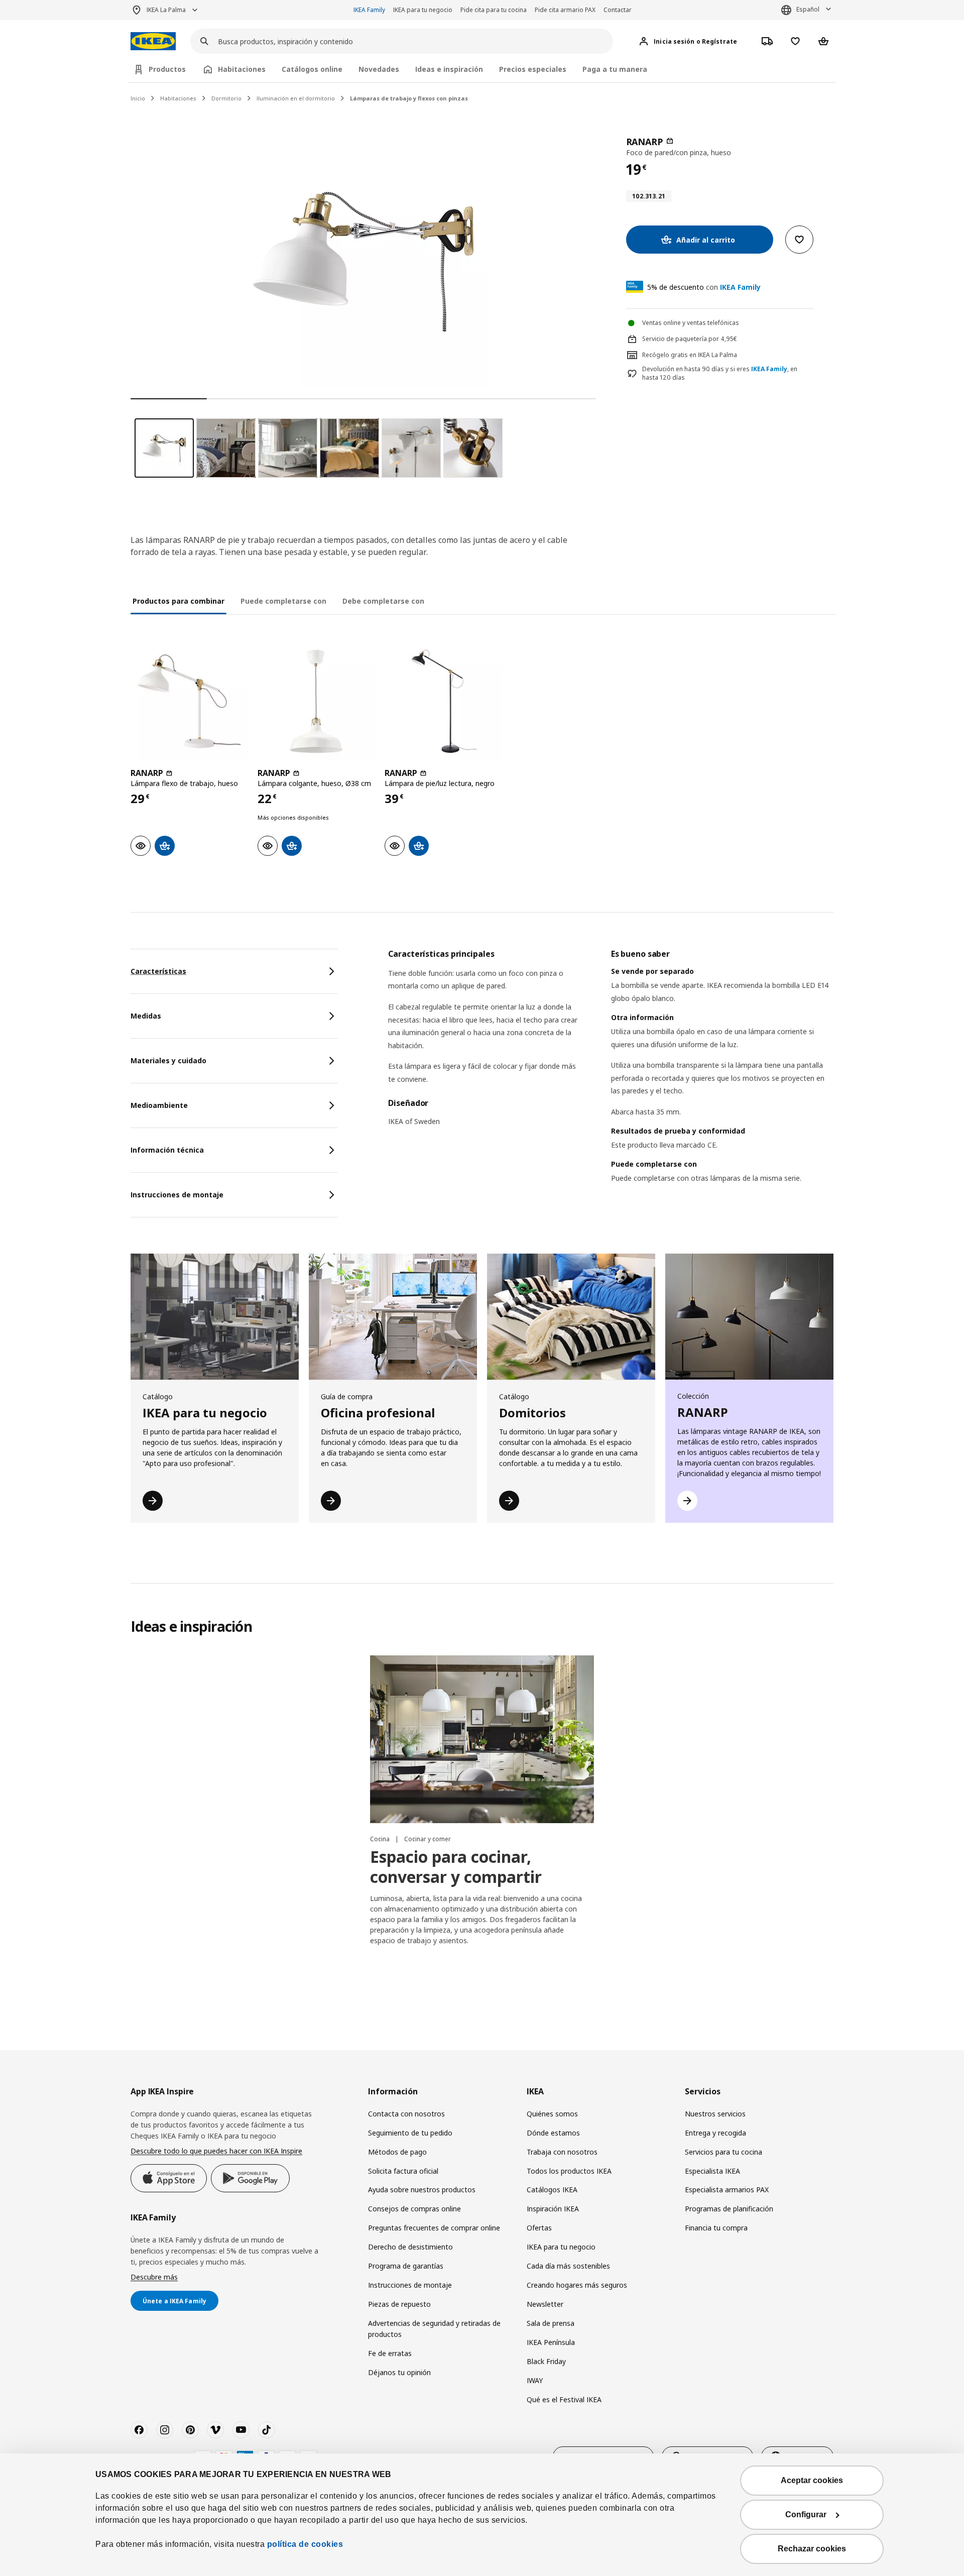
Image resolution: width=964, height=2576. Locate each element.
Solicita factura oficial (403, 2171)
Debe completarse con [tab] (383, 601)
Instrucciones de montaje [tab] (177, 1195)
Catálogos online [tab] (312, 69)
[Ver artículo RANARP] (189, 701)
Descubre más (154, 2277)
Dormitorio (226, 98)
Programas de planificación (729, 2209)
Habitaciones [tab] (242, 69)
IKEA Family (369, 10)
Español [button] (808, 9)
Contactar (618, 10)
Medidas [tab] (146, 1016)
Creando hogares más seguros (577, 2285)
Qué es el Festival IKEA (564, 2399)
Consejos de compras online (414, 2209)
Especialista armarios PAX (727, 2190)
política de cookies (305, 2544)
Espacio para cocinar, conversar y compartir (456, 1867)
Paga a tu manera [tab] (615, 69)
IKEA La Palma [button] (166, 10)
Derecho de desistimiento (410, 2247)
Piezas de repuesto (399, 2304)
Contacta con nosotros (406, 2114)
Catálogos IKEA (552, 2190)
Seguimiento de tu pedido (410, 2133)
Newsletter (545, 2304)
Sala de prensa (551, 2323)
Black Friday (546, 2361)
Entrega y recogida (715, 2133)
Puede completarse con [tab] (283, 601)
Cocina (381, 1839)
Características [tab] (158, 971)
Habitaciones (178, 98)
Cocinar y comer (428, 1839)
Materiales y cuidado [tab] (168, 1060)
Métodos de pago (397, 2152)
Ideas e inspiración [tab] (449, 69)
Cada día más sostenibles (568, 2266)
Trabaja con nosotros (562, 2152)
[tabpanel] (611, 1079)
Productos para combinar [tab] (178, 601)
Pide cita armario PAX (565, 10)
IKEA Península (551, 2342)
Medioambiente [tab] (159, 1105)
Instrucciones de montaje (410, 2285)
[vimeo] (215, 2430)
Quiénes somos (552, 2114)
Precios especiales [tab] (533, 69)
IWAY (535, 2380)
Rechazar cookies (812, 2549)
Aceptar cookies (812, 2480)
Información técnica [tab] (167, 1150)
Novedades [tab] (379, 69)
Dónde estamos (553, 2133)
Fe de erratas (390, 2353)
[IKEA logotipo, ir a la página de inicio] (153, 41)
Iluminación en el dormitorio (296, 98)
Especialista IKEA (712, 2171)
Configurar (806, 2514)
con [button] (704, 287)
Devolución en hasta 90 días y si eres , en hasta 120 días (720, 373)
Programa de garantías (406, 2266)
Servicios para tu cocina (724, 2152)
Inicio (138, 98)
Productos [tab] (167, 69)
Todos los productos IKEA (569, 2171)
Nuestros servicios (715, 2114)
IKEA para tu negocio (423, 10)
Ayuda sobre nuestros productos (422, 2190)
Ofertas (539, 2228)
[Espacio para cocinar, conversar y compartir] (482, 1739)
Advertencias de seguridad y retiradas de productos (434, 2329)
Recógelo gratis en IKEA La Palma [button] (690, 355)
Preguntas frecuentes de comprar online (434, 2228)
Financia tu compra (716, 2228)
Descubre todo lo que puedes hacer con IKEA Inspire (216, 2151)
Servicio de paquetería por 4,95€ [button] (690, 339)
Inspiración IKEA (553, 2209)
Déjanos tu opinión (399, 2372)
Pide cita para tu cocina (494, 10)
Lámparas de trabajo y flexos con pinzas (409, 98)
